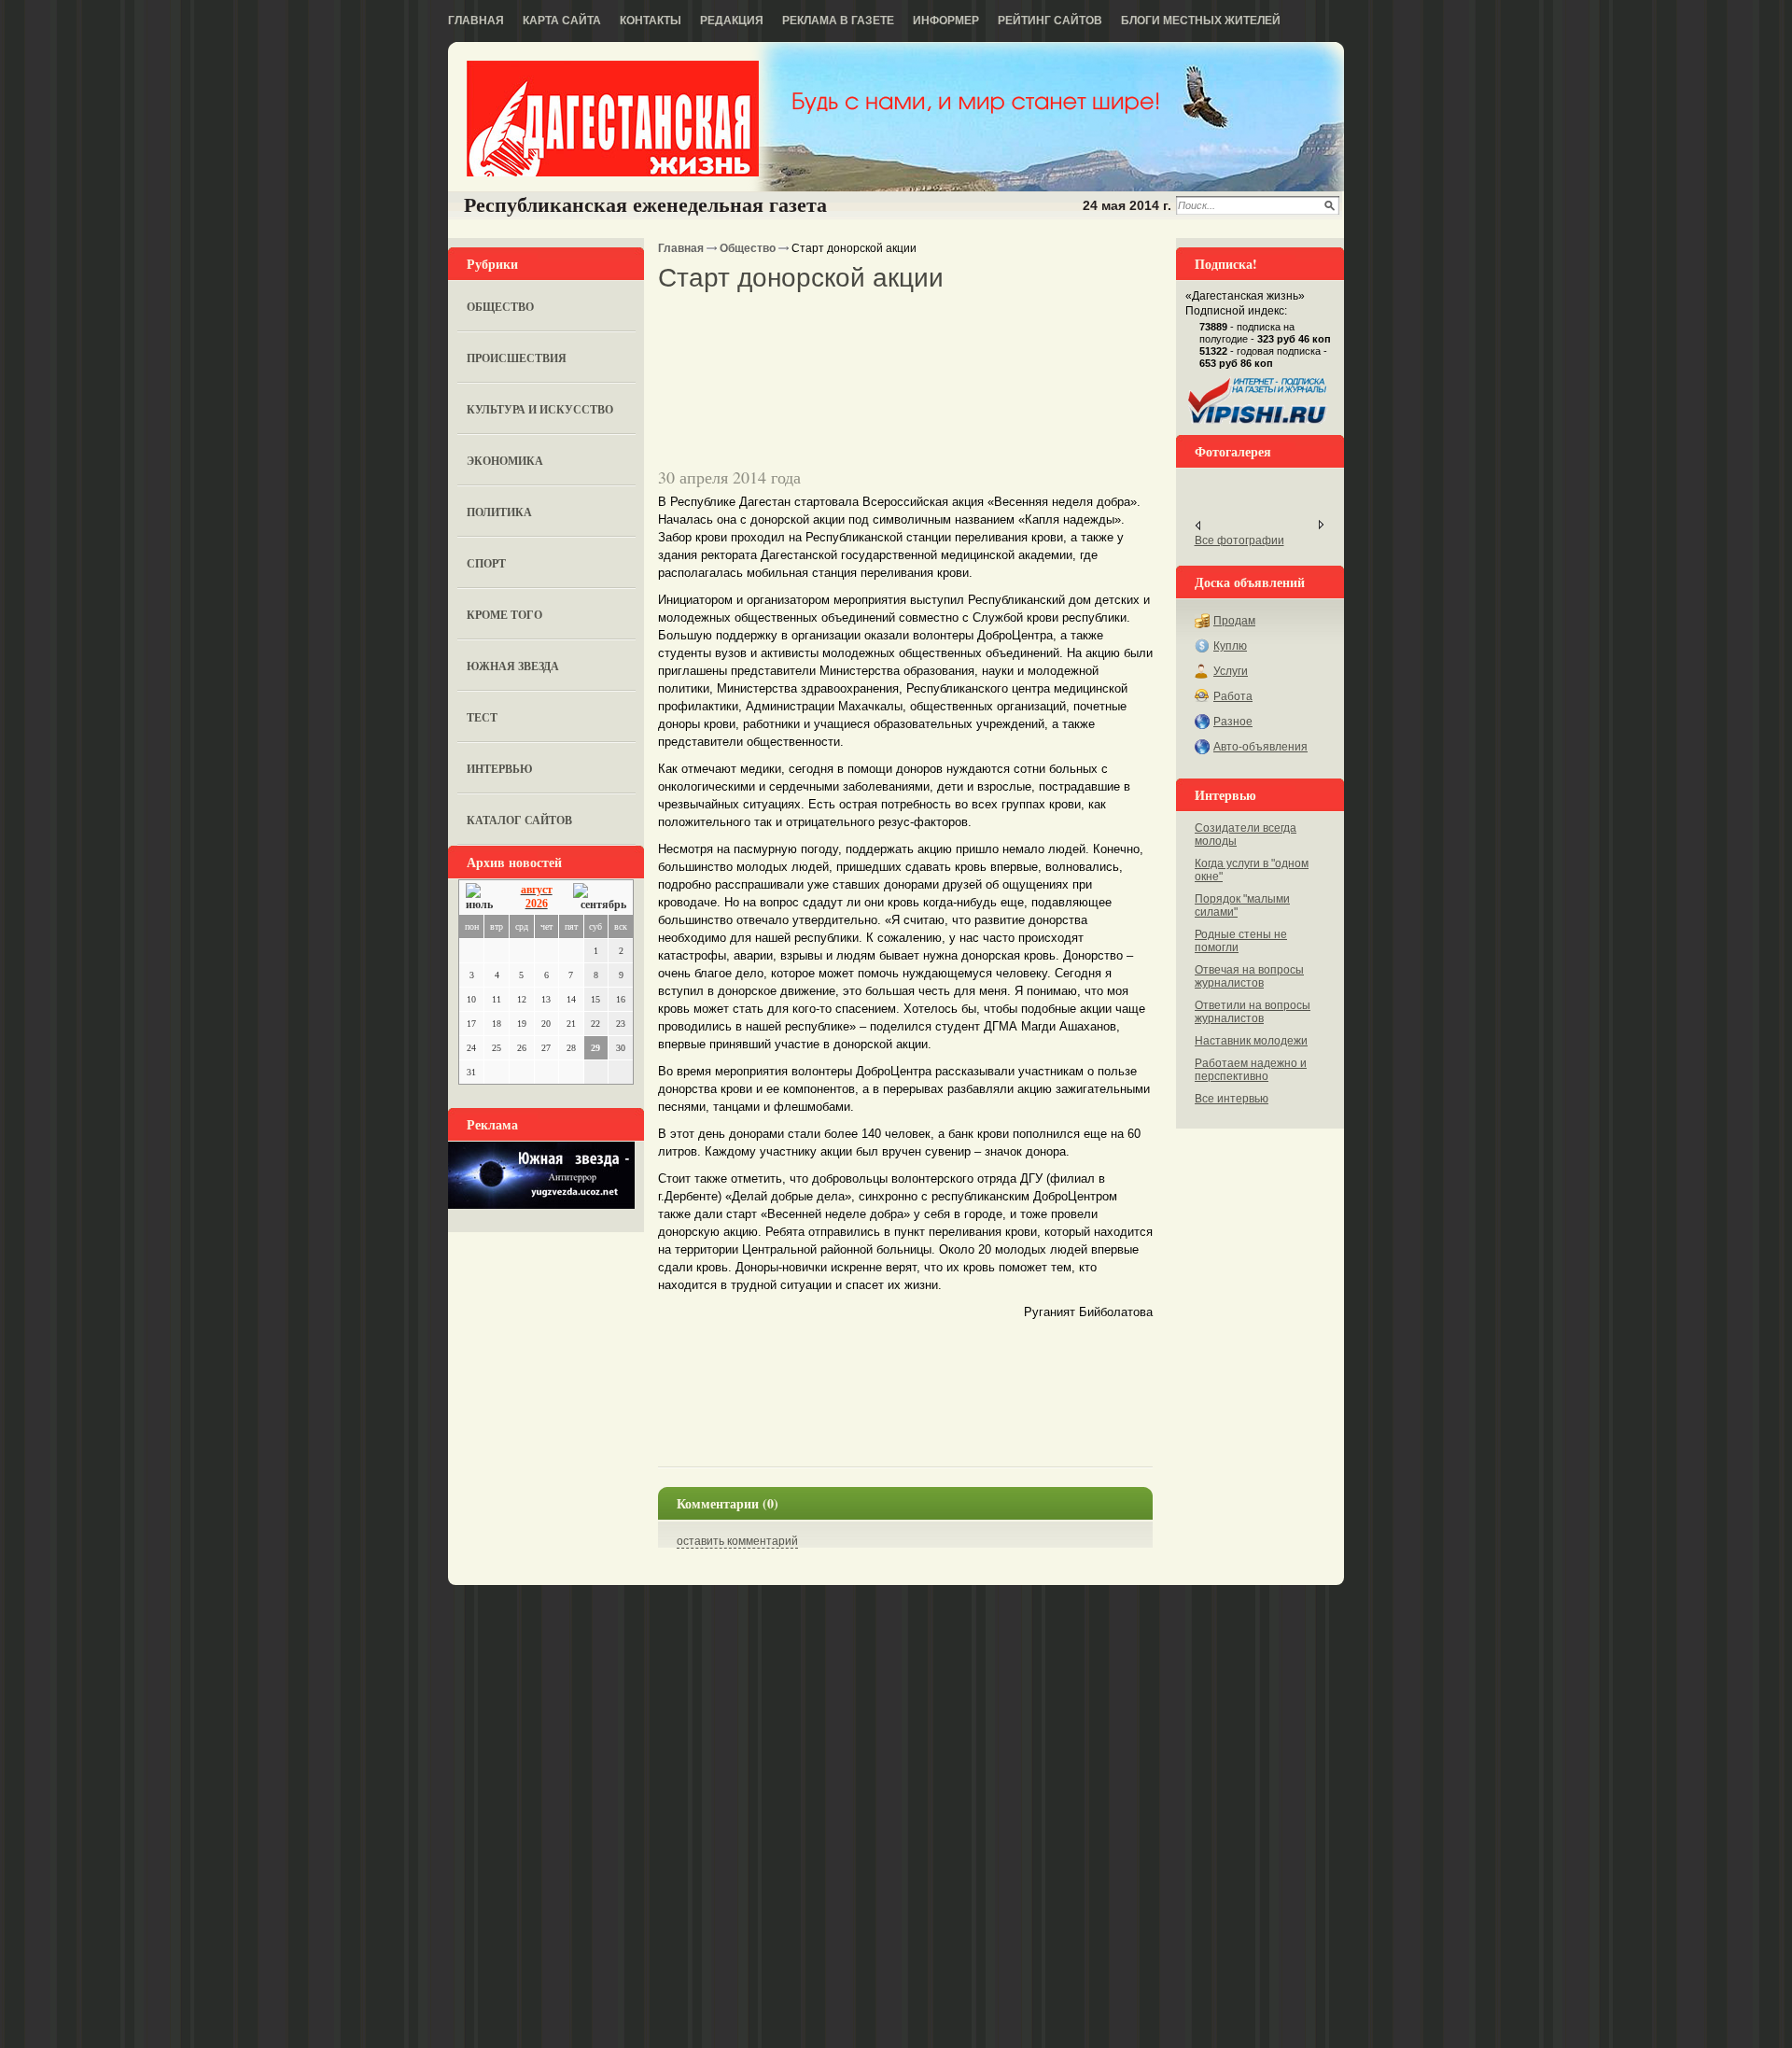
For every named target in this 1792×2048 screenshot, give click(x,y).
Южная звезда (513, 666)
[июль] (483, 898)
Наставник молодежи (1251, 1041)
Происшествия (517, 358)
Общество (500, 307)
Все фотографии (1239, 540)
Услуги (1231, 671)
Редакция (732, 21)
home (613, 119)
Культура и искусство (540, 409)
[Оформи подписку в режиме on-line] (1258, 424)
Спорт (486, 563)
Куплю (1230, 646)
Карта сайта (562, 21)
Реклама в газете (838, 21)
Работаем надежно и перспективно (1251, 1070)
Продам (1234, 621)
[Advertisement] (876, 326)
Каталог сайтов (519, 820)
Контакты (651, 21)
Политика (499, 512)
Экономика (505, 461)
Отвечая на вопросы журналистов (1249, 976)
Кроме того (504, 615)
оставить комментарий (737, 1541)
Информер (946, 21)
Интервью (500, 769)
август (537, 890)
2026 (537, 904)
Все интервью (1232, 1099)
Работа (1233, 696)
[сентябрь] (600, 898)
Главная (476, 21)
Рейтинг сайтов (1050, 21)
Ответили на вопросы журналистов (1253, 1012)
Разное (1233, 722)
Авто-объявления (1260, 747)
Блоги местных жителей (1201, 21)
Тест (482, 717)
